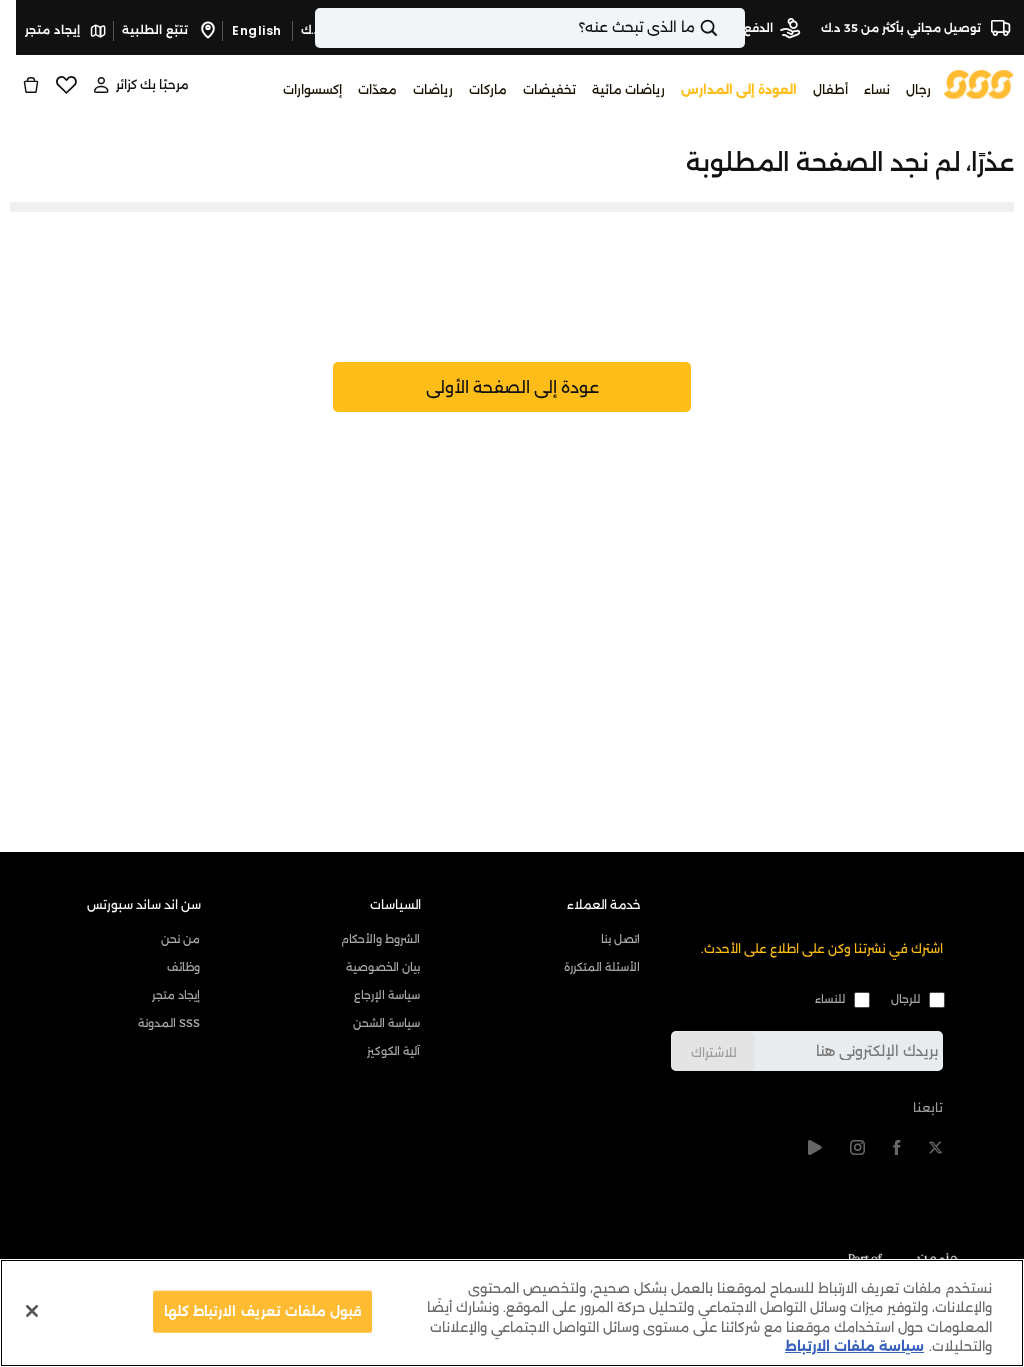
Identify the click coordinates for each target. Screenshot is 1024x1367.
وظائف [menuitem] (183, 967)
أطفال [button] (830, 89)
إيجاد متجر (54, 30)
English (257, 30)
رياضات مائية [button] (628, 89)
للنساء (830, 999)
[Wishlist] (66, 85)
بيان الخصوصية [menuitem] (383, 967)
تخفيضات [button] (549, 89)
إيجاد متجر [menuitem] (176, 995)
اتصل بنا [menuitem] (620, 939)
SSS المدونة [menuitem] (169, 1023)
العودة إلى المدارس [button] (739, 89)
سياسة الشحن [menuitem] (386, 1023)
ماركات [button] (488, 89)
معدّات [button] (377, 89)
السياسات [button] (395, 904)
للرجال (905, 999)
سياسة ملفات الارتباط (854, 1346)
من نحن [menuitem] (180, 939)
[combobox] (530, 28)
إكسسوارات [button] (312, 89)
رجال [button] (918, 89)
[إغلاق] (32, 1311)
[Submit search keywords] (726, 28)
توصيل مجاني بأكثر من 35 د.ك (902, 28)
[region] (512, 1313)
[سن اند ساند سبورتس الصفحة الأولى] (979, 83)
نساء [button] (877, 89)
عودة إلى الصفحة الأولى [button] (512, 387)
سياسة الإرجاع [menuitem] (387, 995)
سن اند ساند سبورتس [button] (144, 904)
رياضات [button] (433, 89)
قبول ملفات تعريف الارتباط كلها (262, 1311)
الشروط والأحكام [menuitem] (380, 939)
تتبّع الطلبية (156, 30)
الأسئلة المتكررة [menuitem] (602, 967)
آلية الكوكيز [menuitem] (393, 1051)
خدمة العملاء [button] (604, 904)
